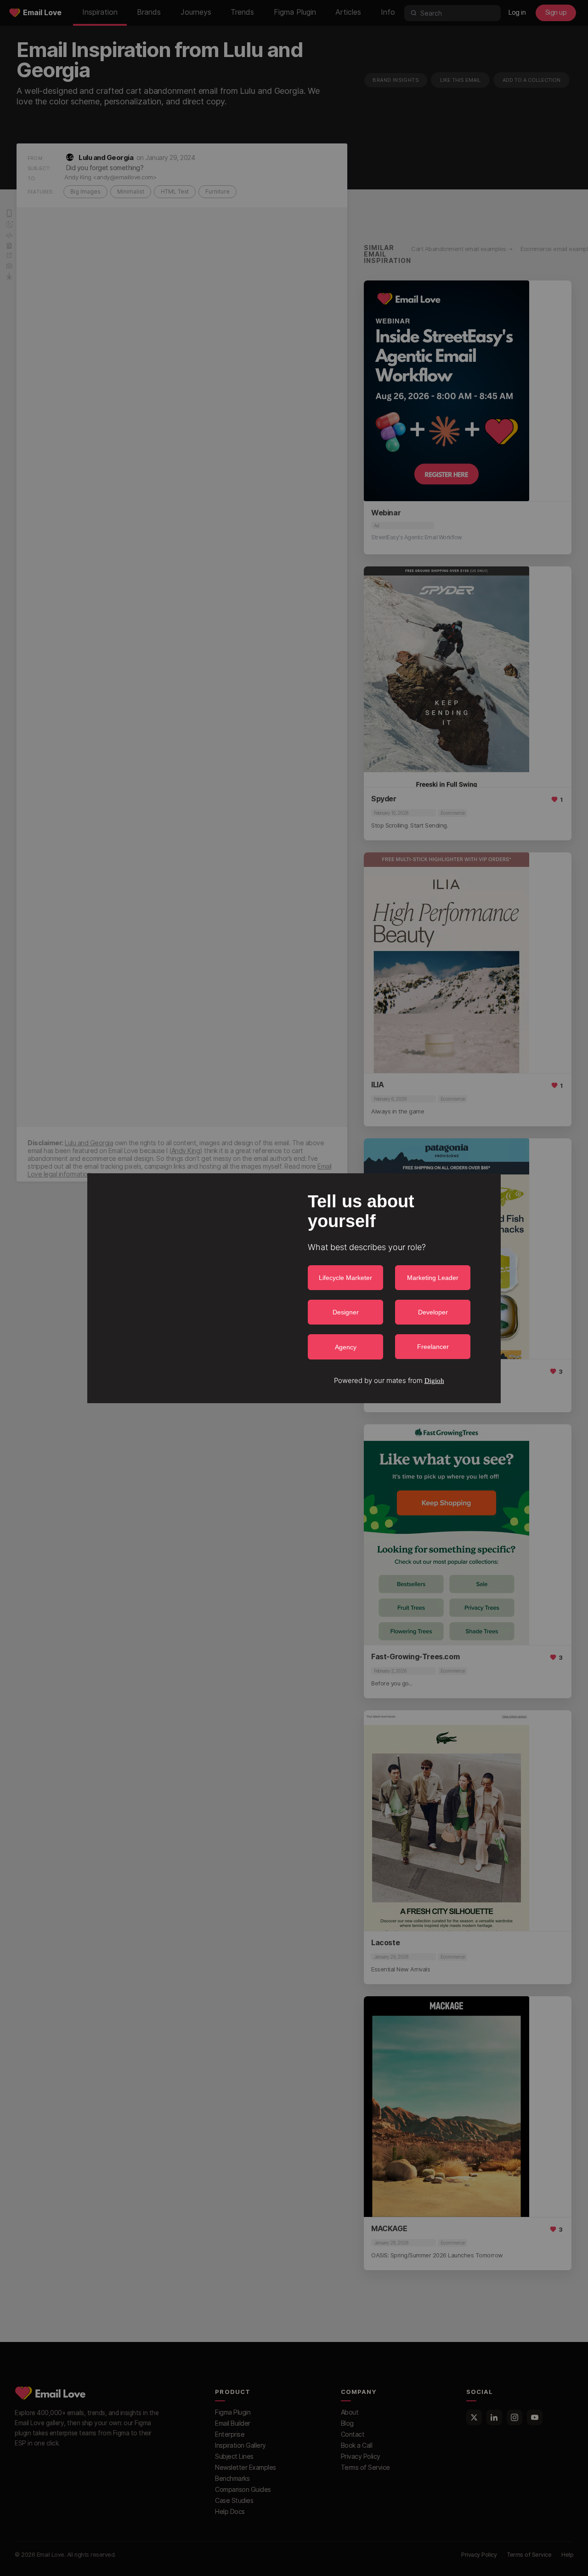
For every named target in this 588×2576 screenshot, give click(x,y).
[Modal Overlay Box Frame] (294, 1288)
